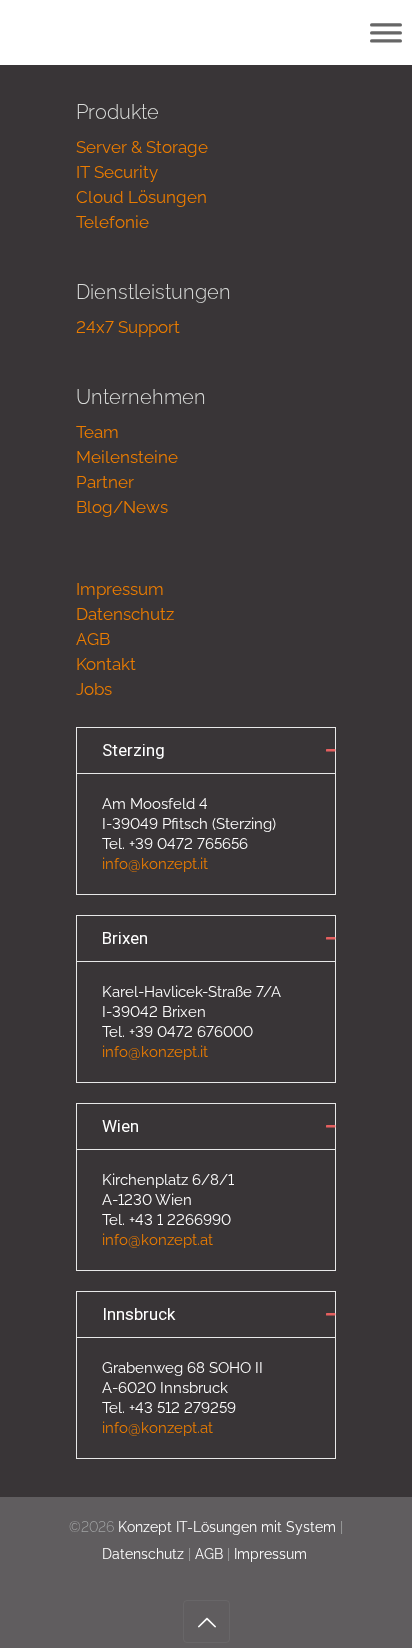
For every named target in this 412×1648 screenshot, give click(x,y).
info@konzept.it (155, 864)
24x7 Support (128, 327)
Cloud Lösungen (141, 197)
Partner (105, 482)
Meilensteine (127, 457)
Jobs (94, 689)
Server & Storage (142, 147)
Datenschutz (125, 614)
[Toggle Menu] (386, 33)
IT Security (117, 172)
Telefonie (112, 222)
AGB (93, 639)
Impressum (120, 589)
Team (97, 432)
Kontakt (106, 664)
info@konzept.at (157, 1240)
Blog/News (122, 507)
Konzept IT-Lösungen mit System (227, 1527)
